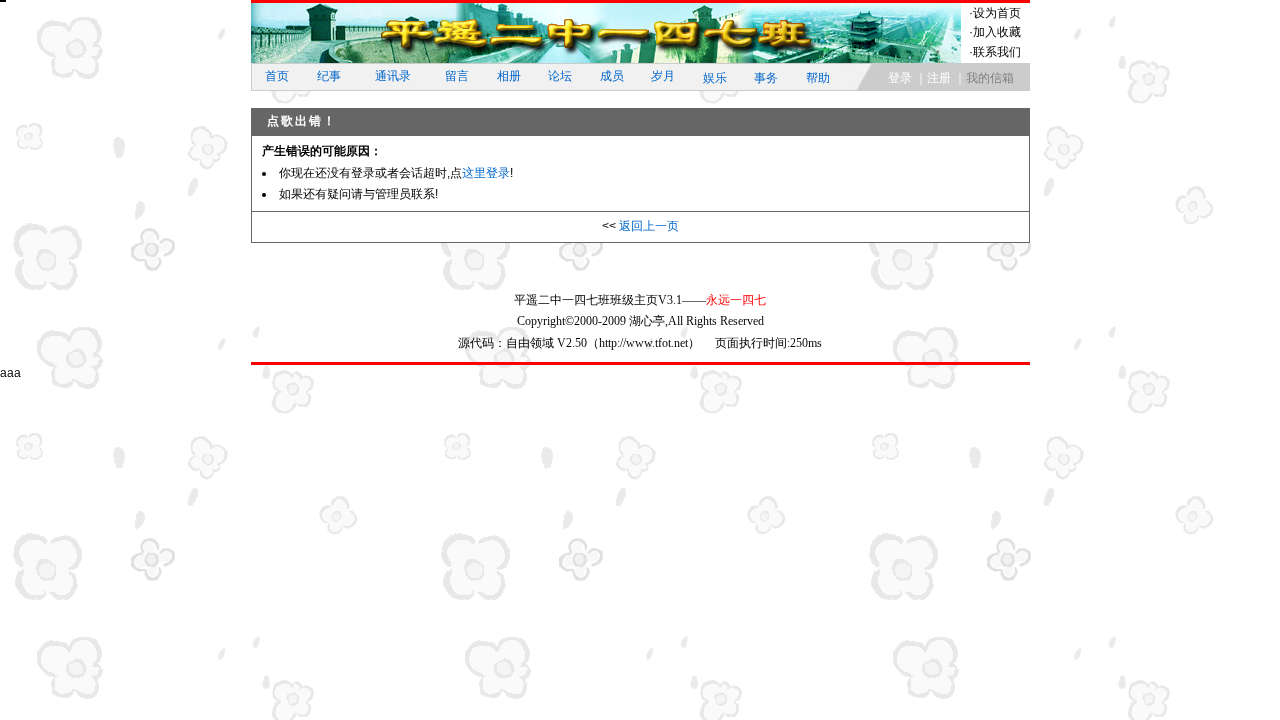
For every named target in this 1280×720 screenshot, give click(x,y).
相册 (509, 76)
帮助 (818, 78)
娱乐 (715, 78)
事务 (766, 78)
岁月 (663, 76)
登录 (900, 78)
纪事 (329, 76)
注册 (939, 78)
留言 (457, 76)
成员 (612, 76)
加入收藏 (997, 32)
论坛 (560, 76)
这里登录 (486, 173)
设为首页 (997, 13)
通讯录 (393, 76)
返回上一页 (649, 226)
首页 (277, 76)
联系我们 (997, 52)
